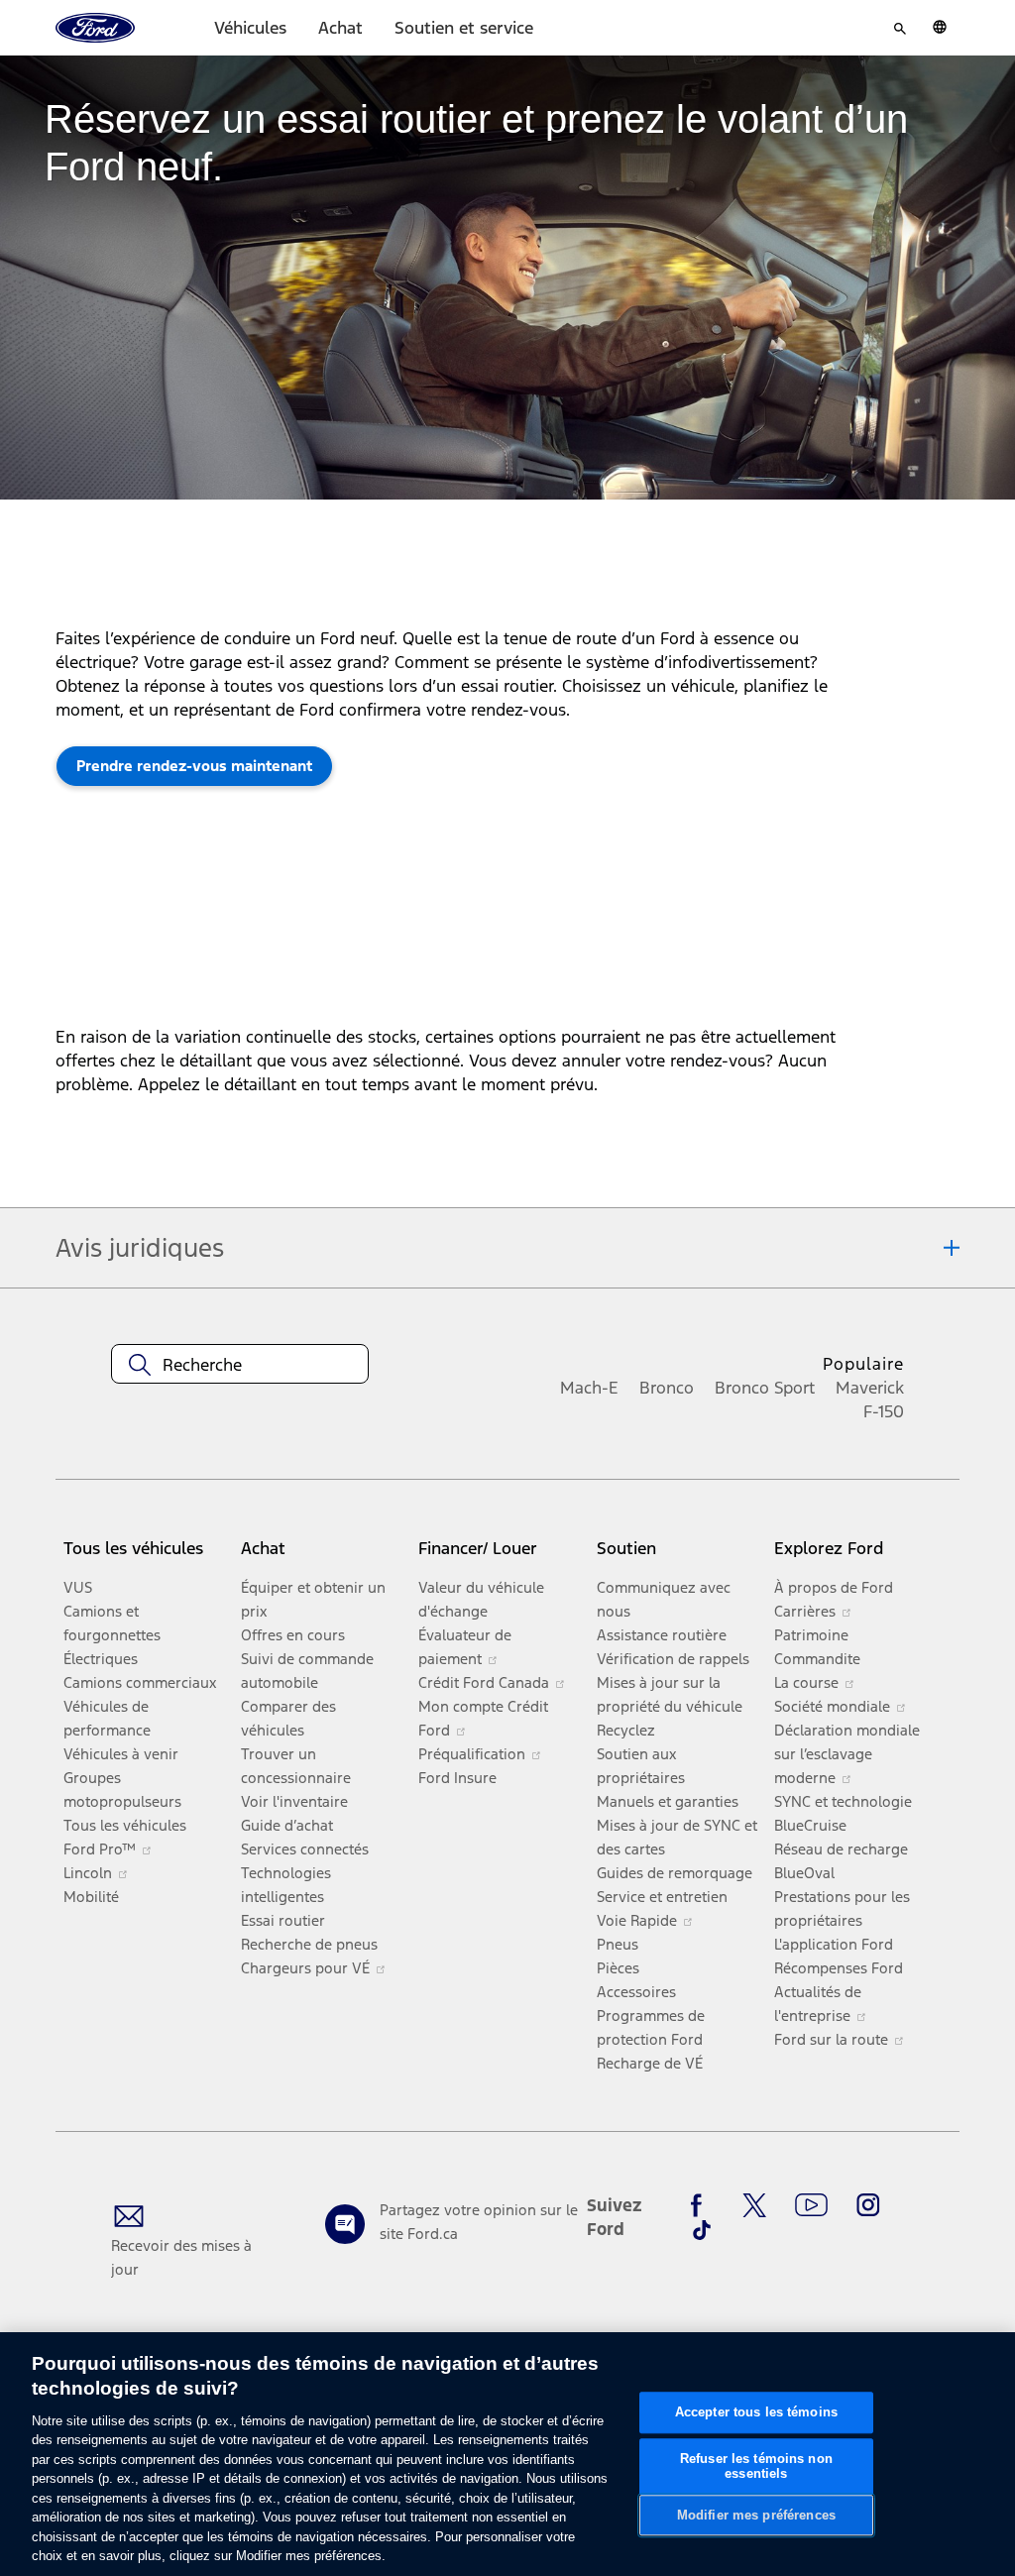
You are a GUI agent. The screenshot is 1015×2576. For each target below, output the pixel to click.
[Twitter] (754, 2205)
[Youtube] (811, 2205)
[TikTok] (702, 2230)
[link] (194, 766)
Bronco (667, 1388)
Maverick (870, 1388)
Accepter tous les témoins (756, 2412)
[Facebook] (702, 2205)
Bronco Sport (765, 1388)
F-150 (884, 1411)
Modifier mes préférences (756, 2515)
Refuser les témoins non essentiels (756, 2466)
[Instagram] (868, 2205)
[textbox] (240, 1365)
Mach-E (589, 1388)
